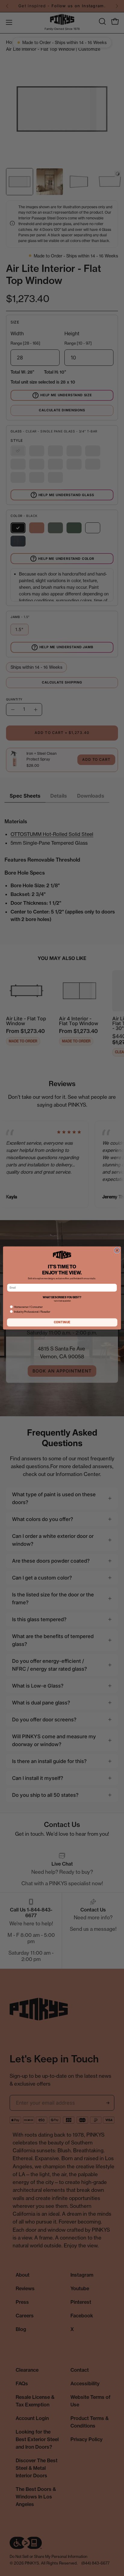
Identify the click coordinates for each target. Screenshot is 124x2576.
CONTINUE (62, 1322)
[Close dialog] (117, 1250)
